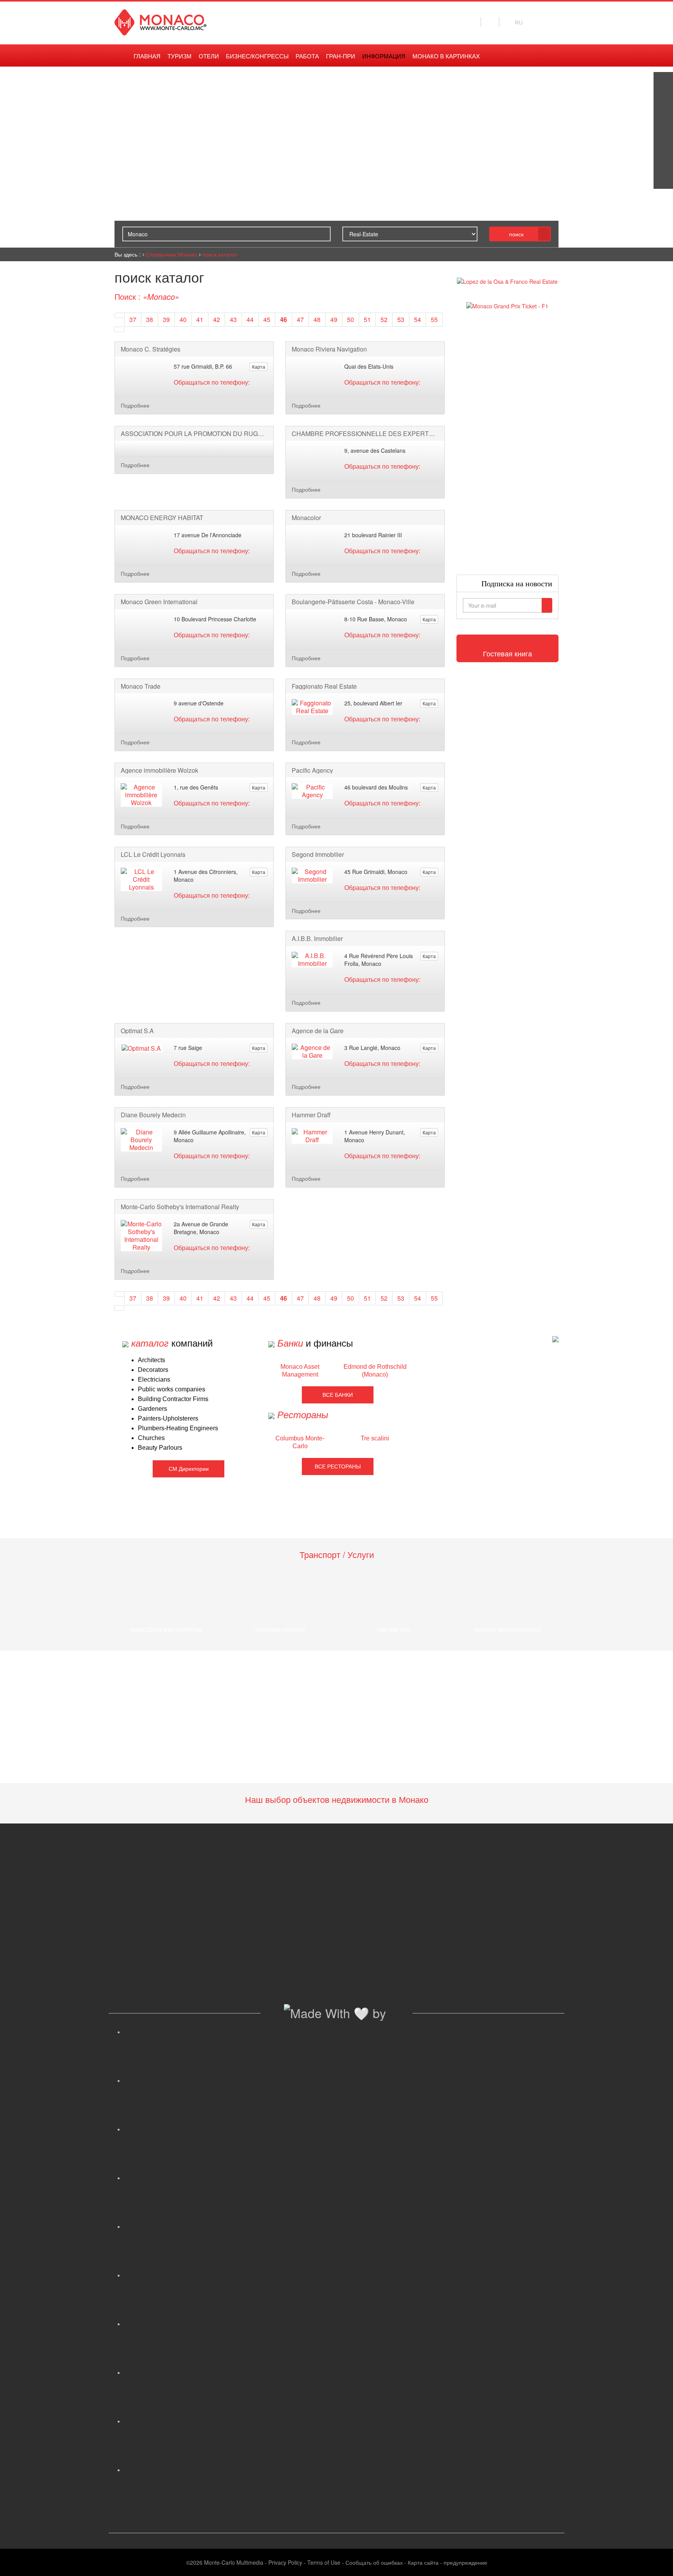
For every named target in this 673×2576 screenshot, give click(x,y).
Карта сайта (423, 2562)
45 (267, 319)
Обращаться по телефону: (212, 382)
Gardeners (152, 1409)
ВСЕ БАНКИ (338, 1395)
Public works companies (172, 1389)
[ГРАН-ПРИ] (663, 179)
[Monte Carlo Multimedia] (555, 1338)
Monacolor (306, 518)
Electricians (154, 1379)
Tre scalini (375, 1438)
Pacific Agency (312, 770)
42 (217, 319)
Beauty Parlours (160, 1448)
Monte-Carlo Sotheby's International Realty (180, 1207)
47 (300, 319)
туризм (180, 56)
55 (434, 319)
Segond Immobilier (318, 855)
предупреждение (465, 2562)
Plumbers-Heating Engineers (178, 1428)
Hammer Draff (311, 1115)
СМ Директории (189, 1469)
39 (166, 319)
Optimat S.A (137, 1031)
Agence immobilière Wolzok (159, 770)
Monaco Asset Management (300, 1371)
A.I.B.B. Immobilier (317, 939)
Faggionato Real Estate (324, 686)
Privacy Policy (285, 2562)
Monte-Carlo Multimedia (234, 2562)
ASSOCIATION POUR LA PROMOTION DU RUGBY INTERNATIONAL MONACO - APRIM (194, 434)
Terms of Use (324, 2562)
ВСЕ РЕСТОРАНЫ (338, 1466)
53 (401, 319)
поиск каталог (220, 254)
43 (233, 319)
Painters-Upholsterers (168, 1418)
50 (351, 319)
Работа (307, 56)
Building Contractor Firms (173, 1399)
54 (418, 319)
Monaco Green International (159, 602)
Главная (147, 56)
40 (183, 319)
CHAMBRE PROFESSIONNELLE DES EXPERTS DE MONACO (365, 434)
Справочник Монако (171, 254)
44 (250, 319)
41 (200, 319)
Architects (152, 1360)
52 (384, 319)
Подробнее (135, 405)
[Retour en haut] (655, 2560)
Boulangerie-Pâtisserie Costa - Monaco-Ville (353, 602)
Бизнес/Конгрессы (257, 56)
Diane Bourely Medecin (153, 1115)
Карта (259, 367)
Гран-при (341, 56)
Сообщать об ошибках (374, 2562)
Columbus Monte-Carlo (300, 1442)
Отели (209, 56)
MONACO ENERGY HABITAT (162, 518)
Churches (151, 1438)
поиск (516, 234)
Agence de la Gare (318, 1031)
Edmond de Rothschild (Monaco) (375, 1371)
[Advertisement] (508, 442)
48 (317, 319)
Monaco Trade (141, 686)
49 (334, 319)
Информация (384, 56)
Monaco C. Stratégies (151, 349)
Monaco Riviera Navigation (329, 349)
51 (367, 319)
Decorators (153, 1370)
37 (133, 319)
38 (150, 319)
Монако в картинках (446, 56)
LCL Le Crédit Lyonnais (153, 855)
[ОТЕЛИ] (663, 160)
